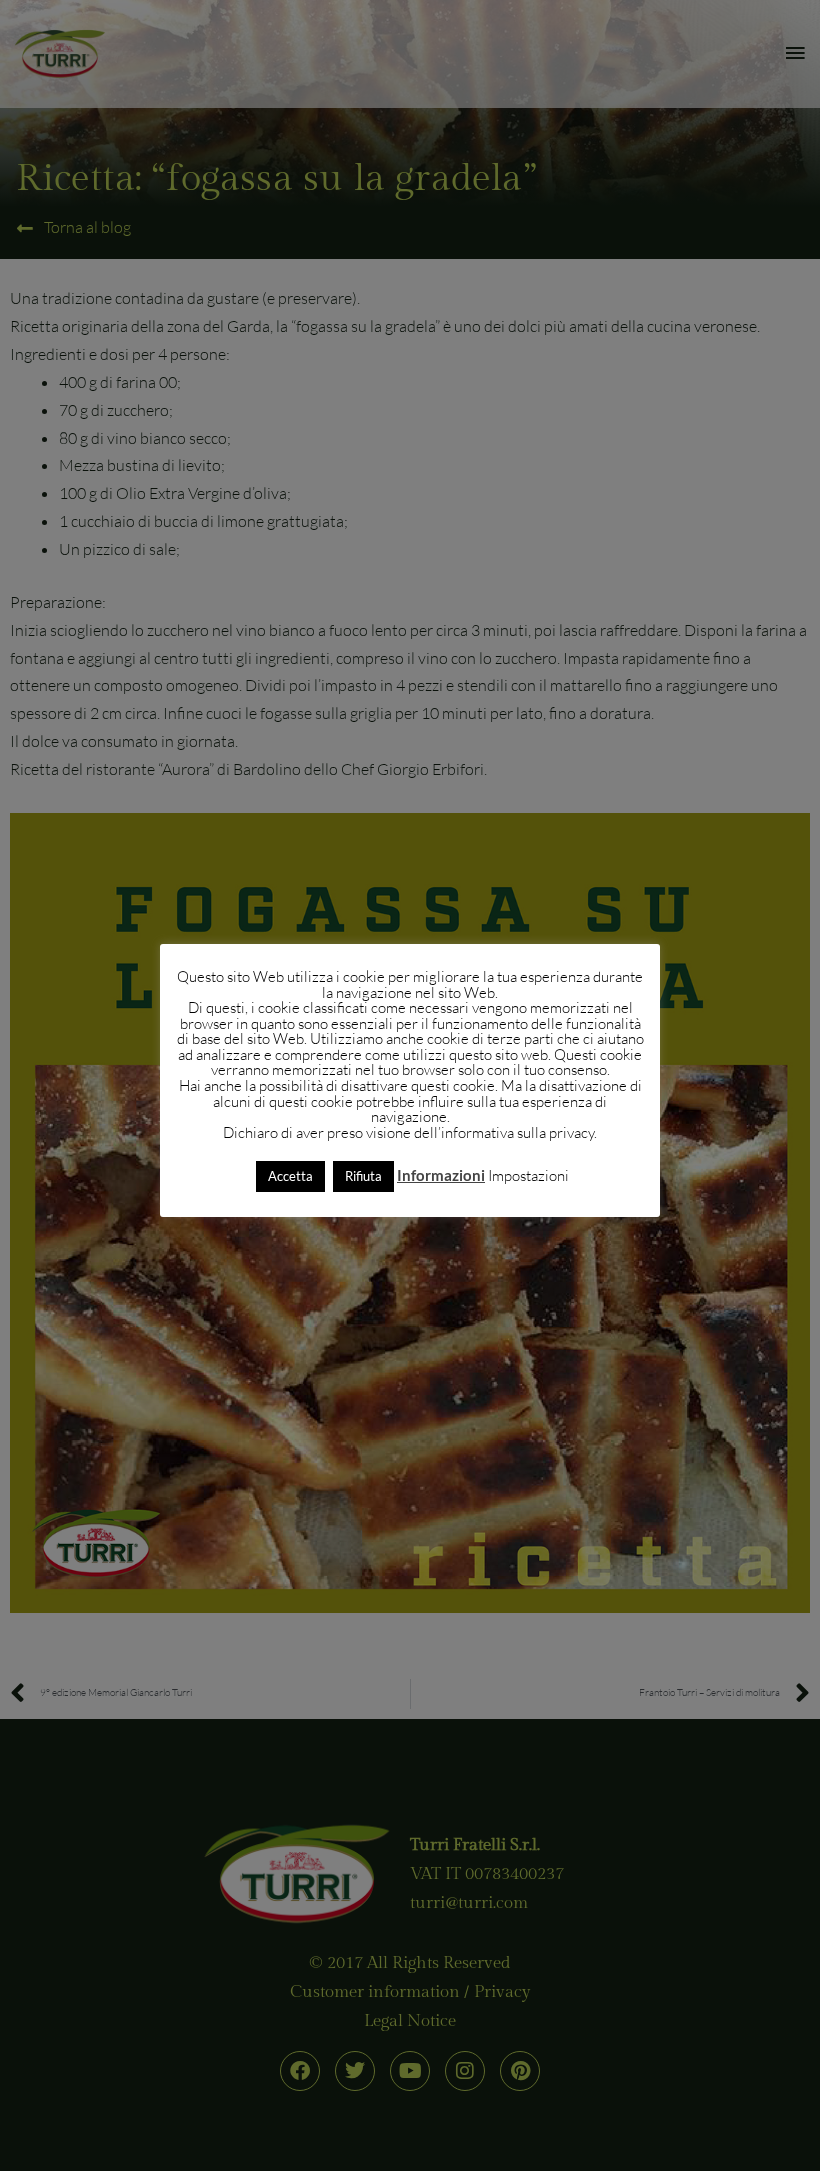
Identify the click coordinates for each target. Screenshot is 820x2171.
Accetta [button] (290, 1176)
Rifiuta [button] (363, 1176)
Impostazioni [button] (528, 1175)
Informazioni (441, 1175)
